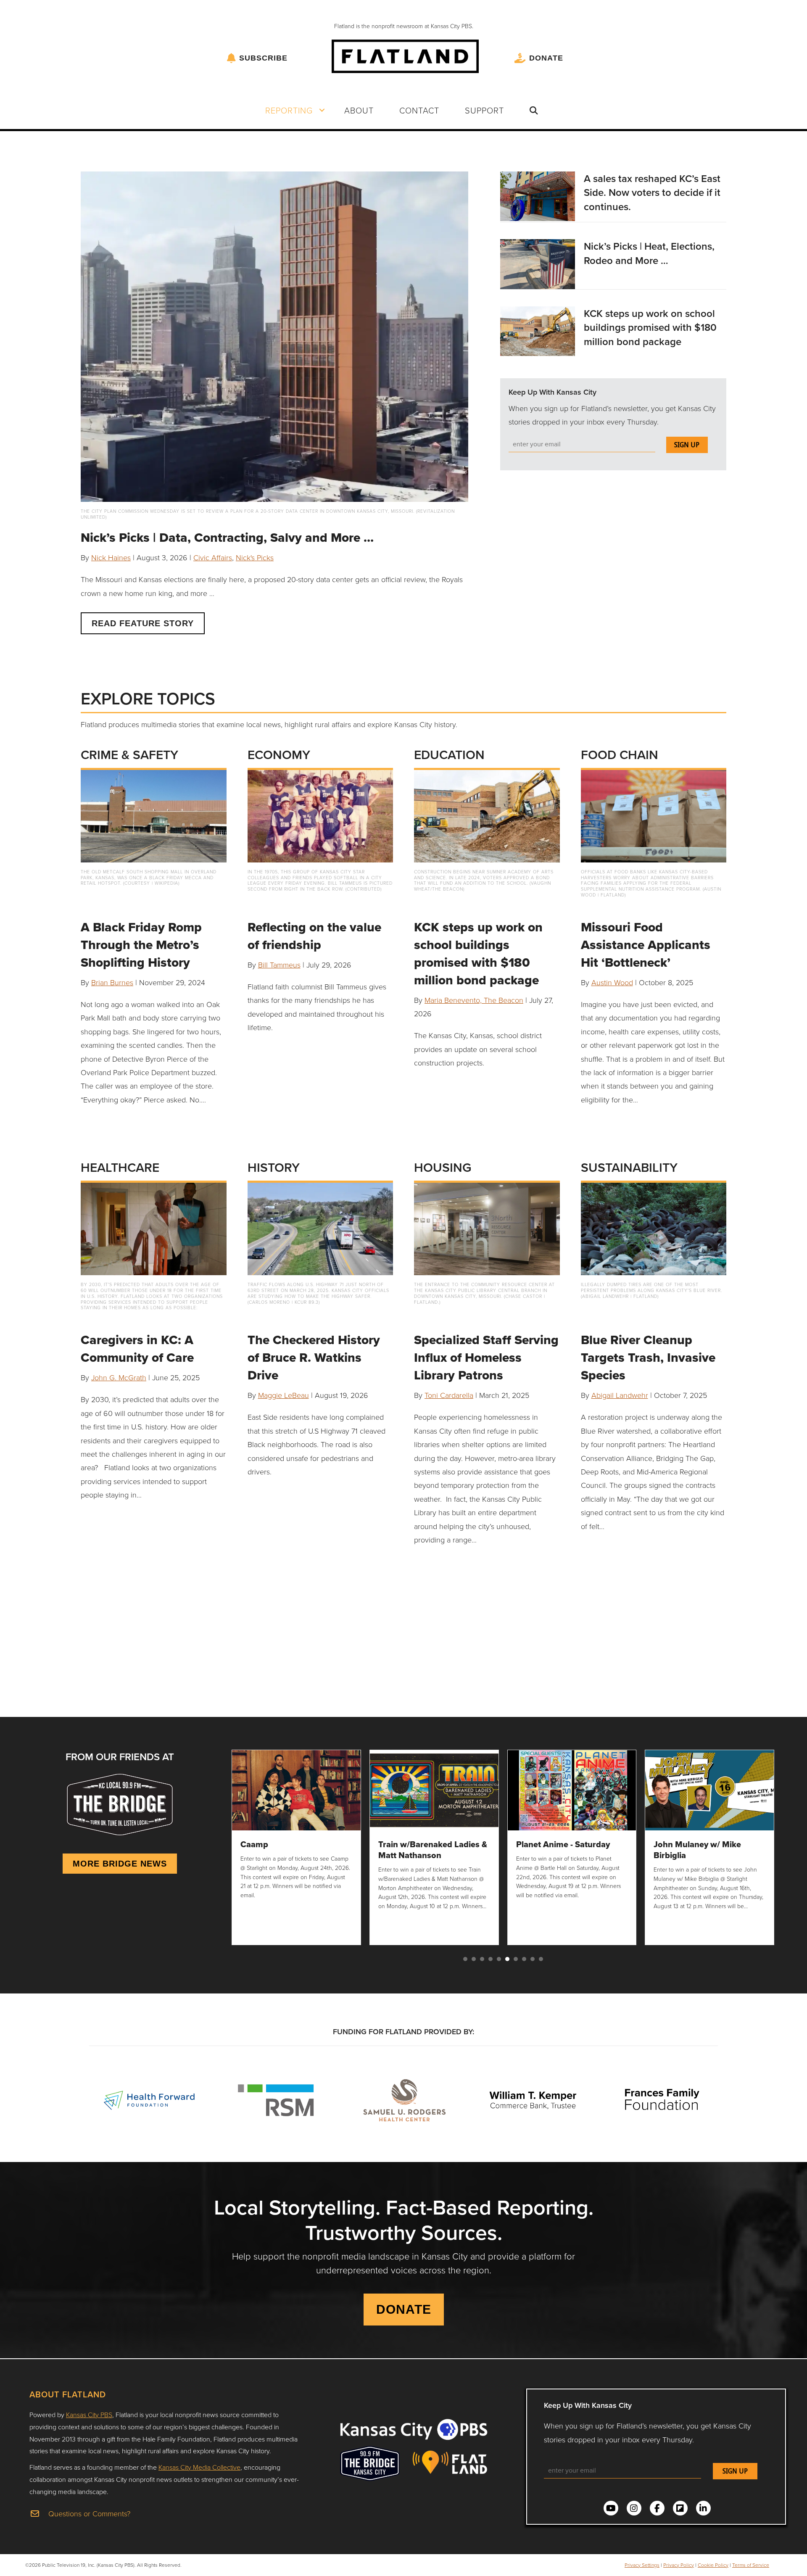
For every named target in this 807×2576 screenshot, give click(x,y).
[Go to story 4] (491, 1959)
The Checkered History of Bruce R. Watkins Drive (314, 1357)
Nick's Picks (255, 557)
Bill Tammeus (279, 965)
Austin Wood (612, 982)
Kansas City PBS (89, 2415)
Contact (419, 110)
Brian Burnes (112, 982)
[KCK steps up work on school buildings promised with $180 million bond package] (537, 330)
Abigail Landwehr (620, 1395)
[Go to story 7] (516, 1959)
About (359, 110)
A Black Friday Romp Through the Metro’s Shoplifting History (141, 945)
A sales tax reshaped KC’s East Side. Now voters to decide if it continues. (652, 192)
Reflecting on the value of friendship (314, 936)
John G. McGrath (119, 1377)
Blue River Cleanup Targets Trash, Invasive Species (648, 1357)
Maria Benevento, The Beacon (474, 1000)
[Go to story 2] (474, 1959)
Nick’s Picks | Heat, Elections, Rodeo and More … (649, 253)
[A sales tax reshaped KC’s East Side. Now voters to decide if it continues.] (537, 195)
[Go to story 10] (541, 1959)
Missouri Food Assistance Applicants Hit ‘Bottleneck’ (646, 945)
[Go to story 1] (465, 1959)
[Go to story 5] (499, 1959)
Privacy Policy (679, 2565)
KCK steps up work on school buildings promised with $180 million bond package (650, 327)
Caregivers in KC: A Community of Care (137, 1349)
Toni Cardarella (449, 1395)
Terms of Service (751, 2565)
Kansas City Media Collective (199, 2467)
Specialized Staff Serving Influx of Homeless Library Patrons (486, 1357)
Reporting (289, 110)
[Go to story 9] (533, 1959)
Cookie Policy (713, 2565)
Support (484, 110)
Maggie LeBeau (284, 1395)
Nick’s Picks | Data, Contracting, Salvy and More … (227, 537)
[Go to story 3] (482, 1959)
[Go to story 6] (507, 1959)
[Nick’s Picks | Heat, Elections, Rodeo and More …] (537, 263)
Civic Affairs (213, 557)
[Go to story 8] (524, 1959)
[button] (322, 110)
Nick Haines (111, 557)
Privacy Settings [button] (642, 2565)
